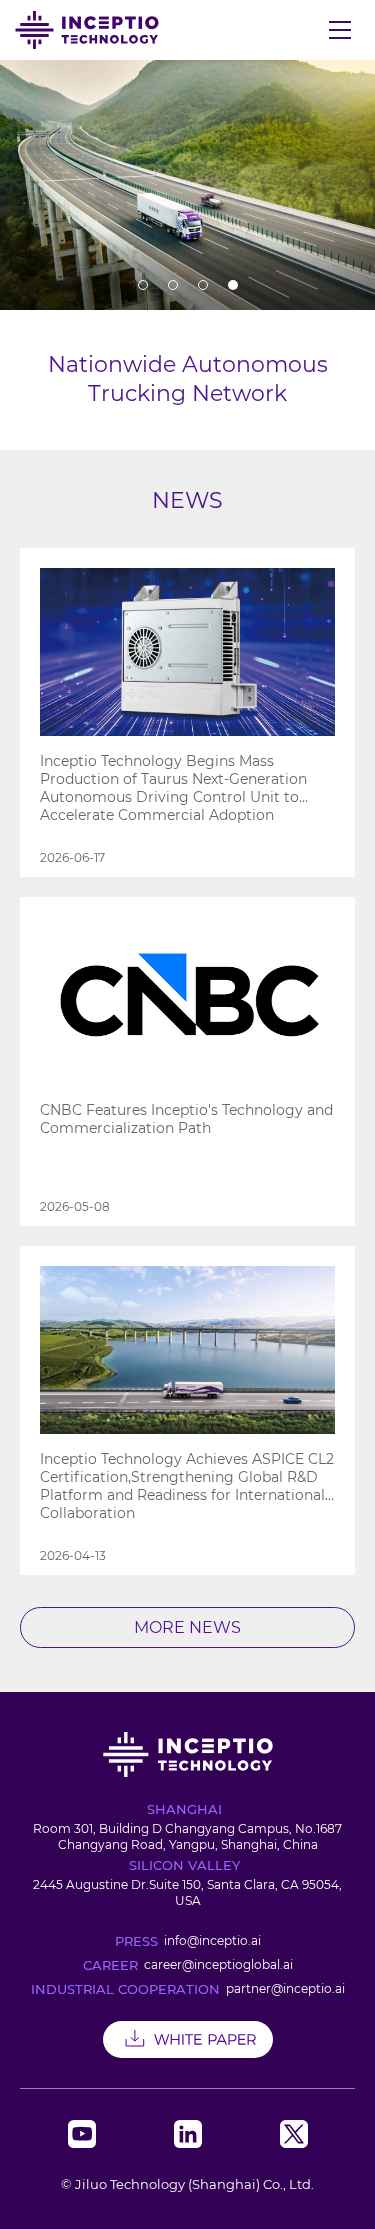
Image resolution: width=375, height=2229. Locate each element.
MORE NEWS (187, 1627)
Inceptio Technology (87, 30)
